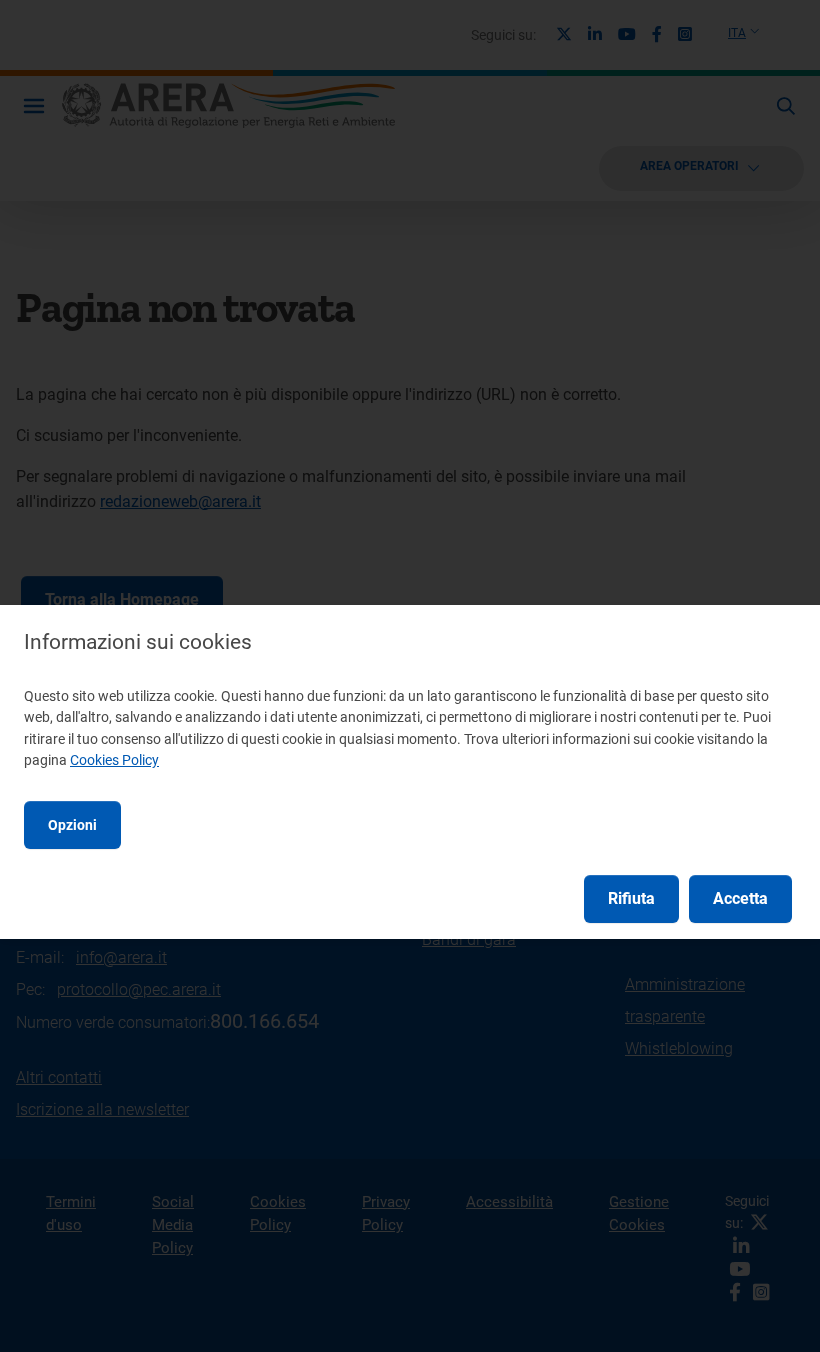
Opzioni (72, 825)
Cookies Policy (114, 760)
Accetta (740, 898)
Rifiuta (631, 898)
